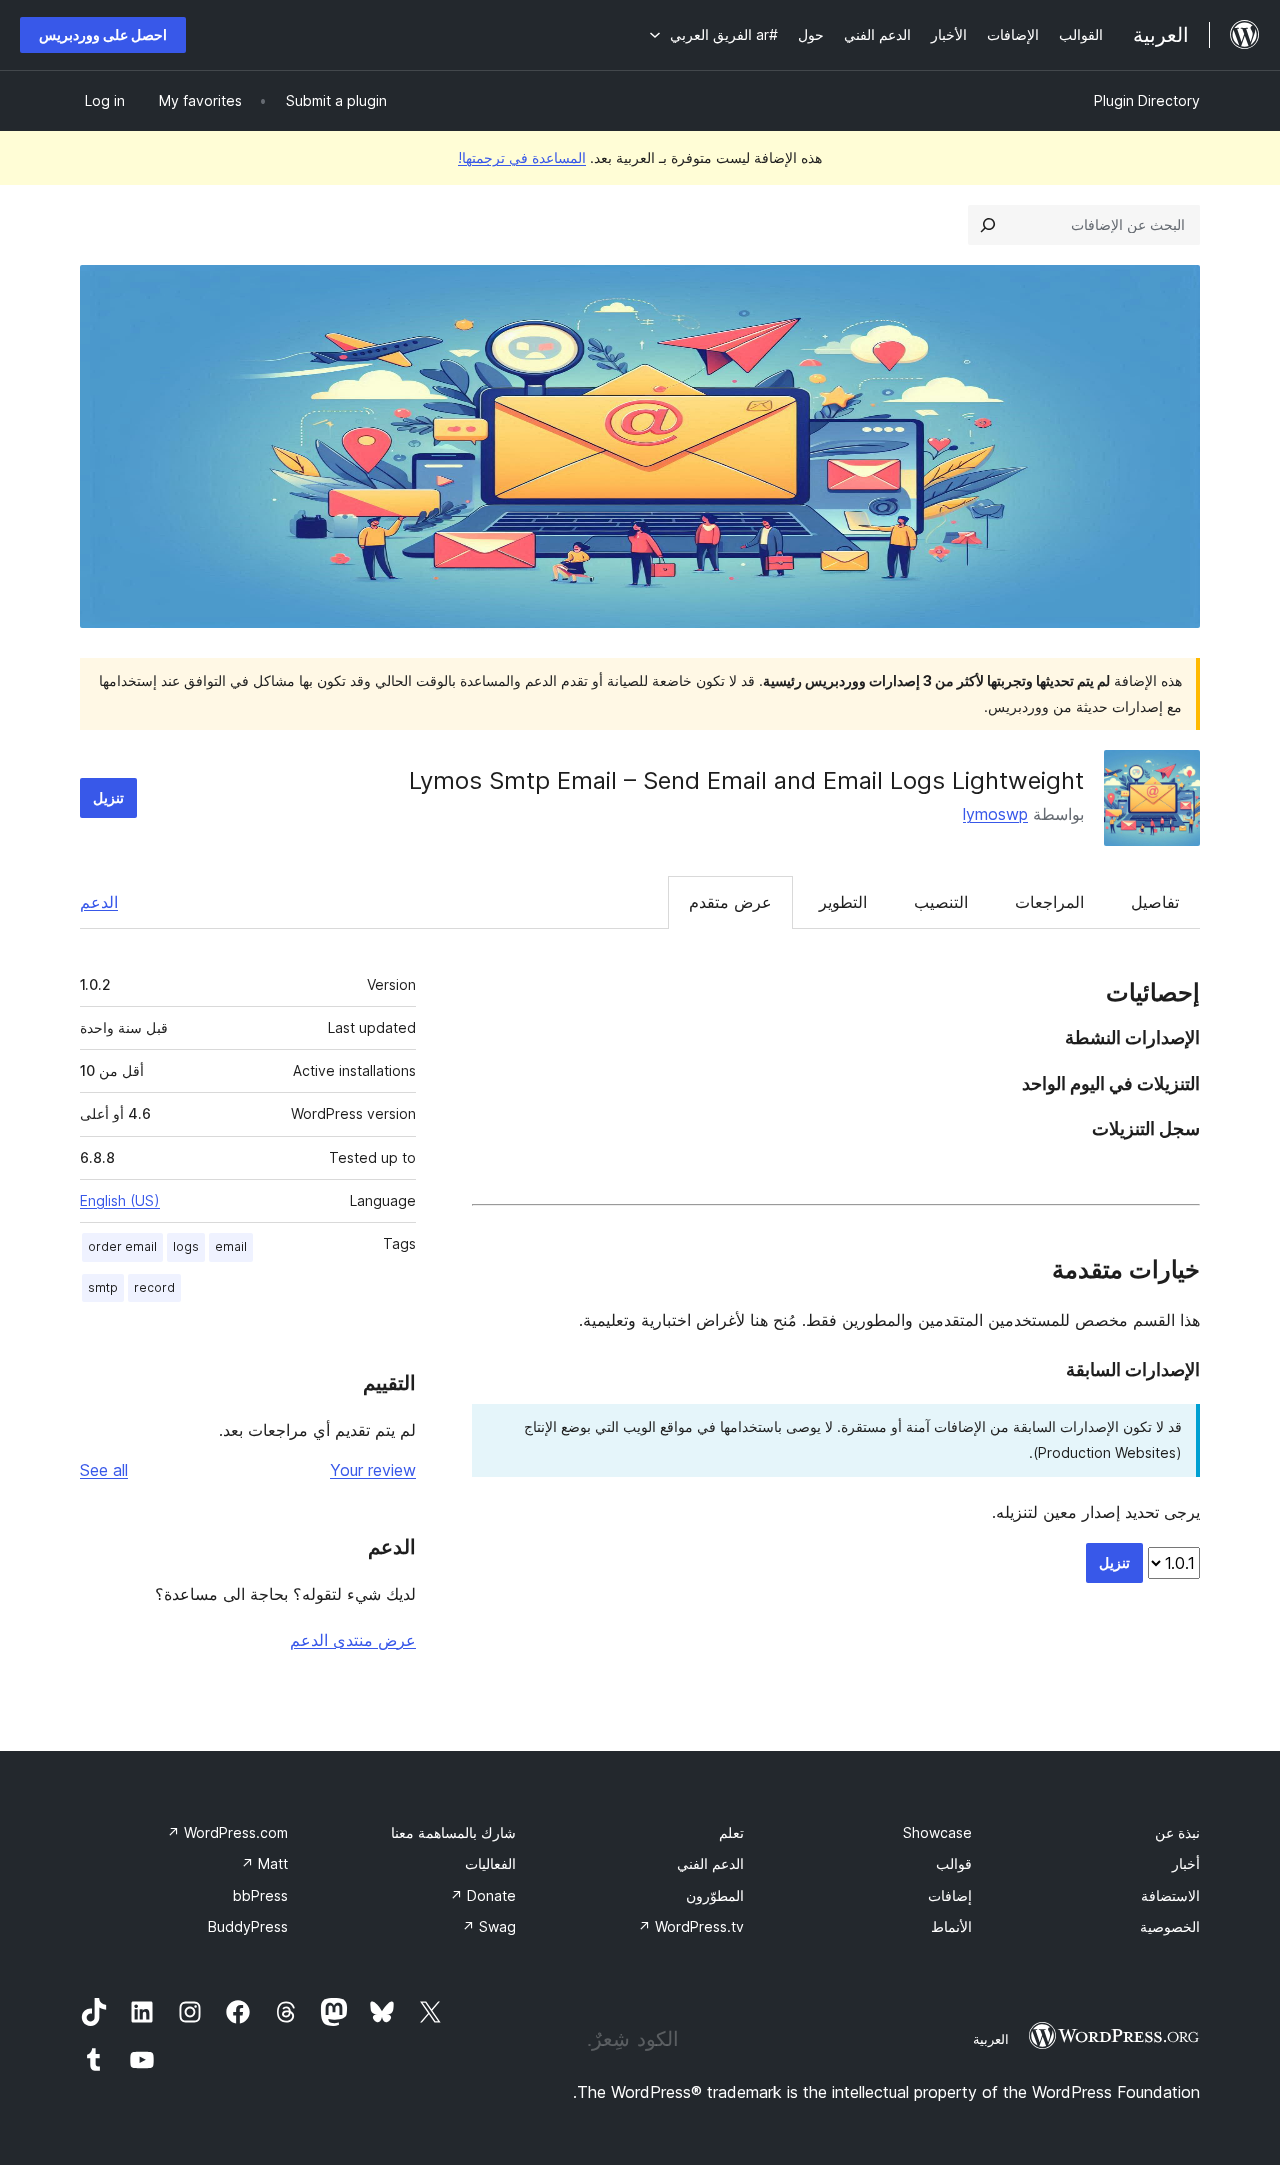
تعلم (731, 1832)
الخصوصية (1170, 1926)
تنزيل (108, 797)
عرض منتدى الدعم (353, 1640)
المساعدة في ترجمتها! (522, 157)
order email (122, 1246)
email (231, 1246)
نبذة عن (1177, 1832)
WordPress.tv (691, 1926)
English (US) (120, 1200)
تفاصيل (1155, 902)
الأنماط (951, 1926)
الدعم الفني (710, 1863)
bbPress (260, 1895)
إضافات (950, 1895)
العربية (991, 2039)
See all (104, 1470)
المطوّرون (715, 1895)
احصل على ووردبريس (103, 34)
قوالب (954, 1863)
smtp (103, 1287)
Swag (489, 1926)
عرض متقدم (730, 902)
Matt (264, 1863)
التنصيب (941, 902)
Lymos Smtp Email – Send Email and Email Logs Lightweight (746, 780)
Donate (483, 1895)
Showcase (937, 1832)
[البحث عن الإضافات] (988, 225)
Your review (373, 1470)
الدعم (99, 902)
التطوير (843, 902)
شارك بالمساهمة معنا (453, 1832)
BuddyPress (248, 1926)
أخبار (1186, 1863)
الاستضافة (1170, 1895)
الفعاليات (490, 1863)
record (154, 1287)
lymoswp (995, 814)
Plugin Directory (1147, 100)
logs (186, 1246)
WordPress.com (227, 1832)
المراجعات (1049, 902)
